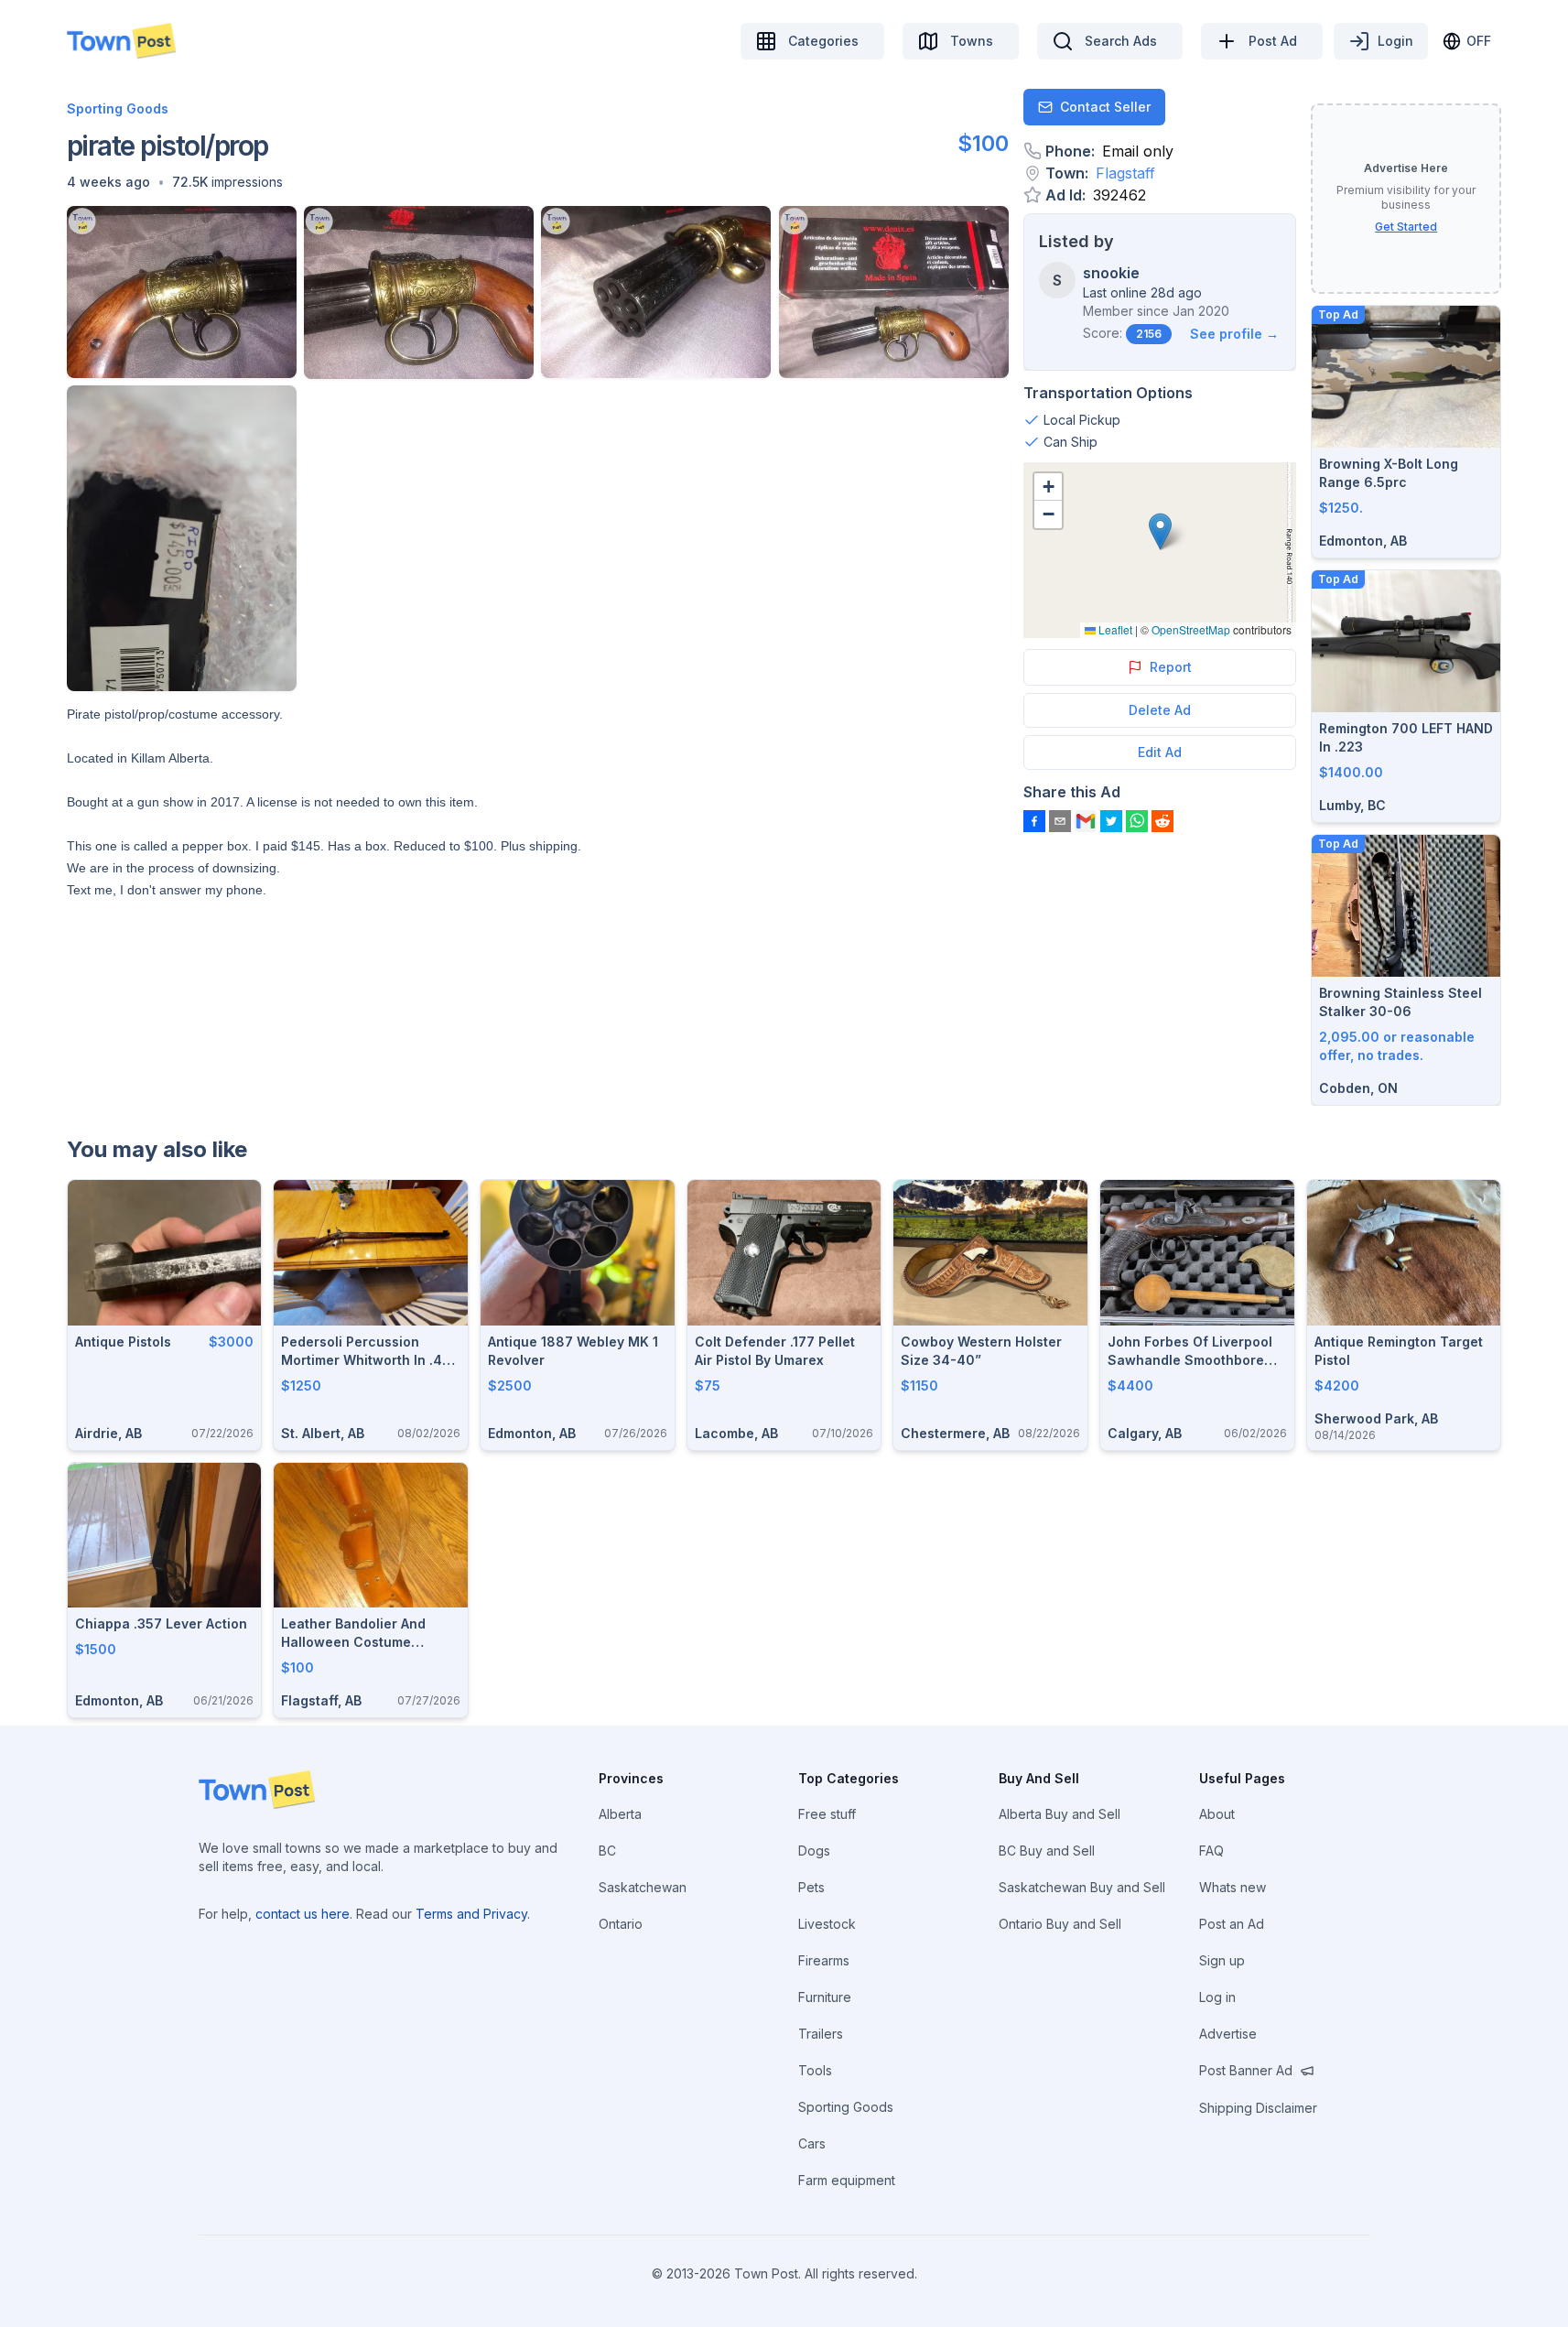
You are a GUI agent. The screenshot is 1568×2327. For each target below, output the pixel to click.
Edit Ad (1160, 752)
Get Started (1406, 227)
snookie (1111, 273)
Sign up (1222, 1960)
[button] (108, 182)
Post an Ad (1232, 1924)
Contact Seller (1105, 107)
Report (1171, 667)
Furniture (825, 1997)
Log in (1217, 1997)
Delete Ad (1160, 710)
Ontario (621, 1924)
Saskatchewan (643, 1887)
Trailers (821, 2034)
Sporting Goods (118, 108)
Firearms (824, 1960)
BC (607, 1851)
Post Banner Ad (1246, 2070)
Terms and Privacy (471, 1914)
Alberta (620, 1814)
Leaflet (1114, 629)
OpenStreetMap (1191, 629)
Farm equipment (847, 2180)
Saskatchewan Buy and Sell (1082, 1887)
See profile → (1234, 334)
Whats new (1233, 1887)
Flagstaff (1125, 173)
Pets (811, 1887)
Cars (812, 2143)
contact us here (303, 1914)
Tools (815, 2070)
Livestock (827, 1924)
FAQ (1211, 1851)
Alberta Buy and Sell (1060, 1814)
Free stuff (827, 1814)
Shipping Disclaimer (1258, 2108)
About (1217, 1814)
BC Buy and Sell (1047, 1851)
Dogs (814, 1851)
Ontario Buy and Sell (1060, 1924)
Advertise (1228, 2034)
